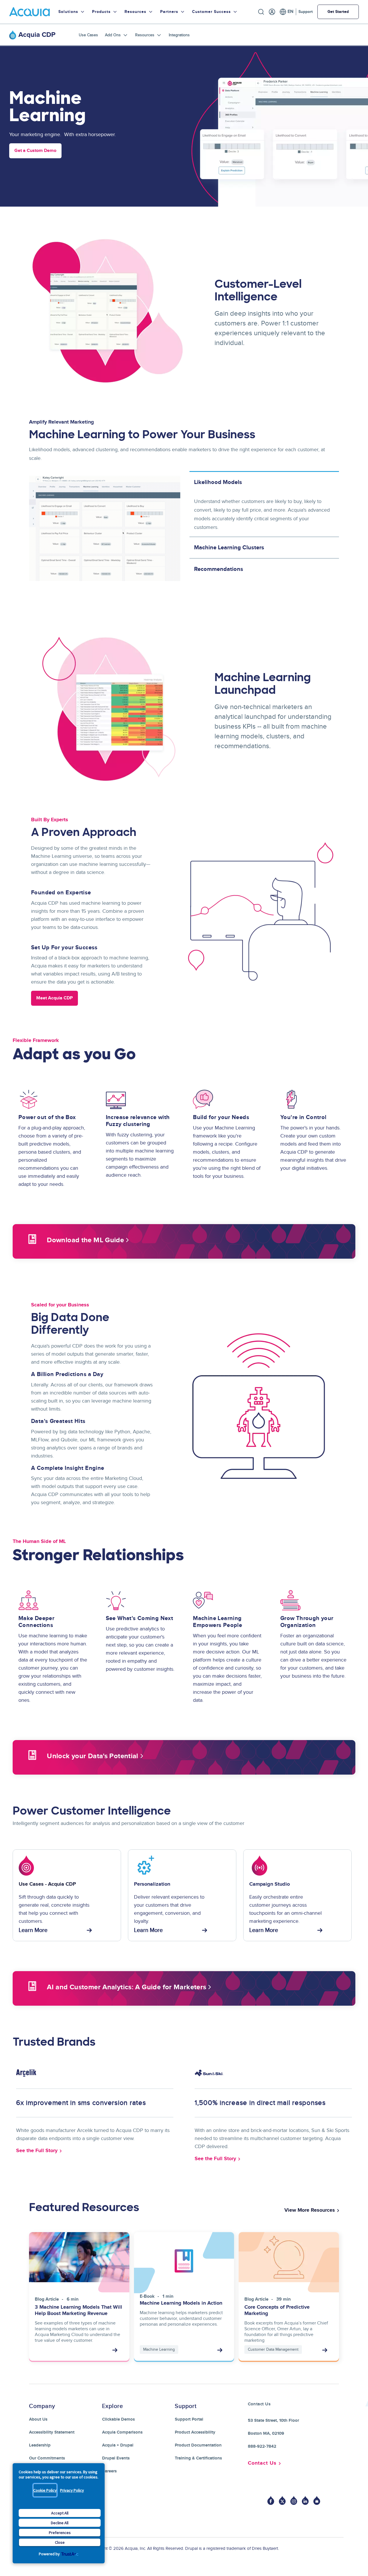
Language (286, 12)
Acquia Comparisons (122, 2432)
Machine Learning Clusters (229, 548)
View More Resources (310, 2210)
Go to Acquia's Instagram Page (294, 2500)
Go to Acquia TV (317, 2500)
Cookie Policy (45, 2490)
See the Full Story (37, 2151)
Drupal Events (116, 2458)
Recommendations (219, 569)
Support (306, 12)
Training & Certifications (198, 2458)
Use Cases (88, 35)
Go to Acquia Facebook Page (271, 2500)
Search (261, 12)
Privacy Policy (72, 2490)
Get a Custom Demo (35, 151)
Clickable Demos (118, 2419)
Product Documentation (198, 2445)
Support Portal (189, 2419)
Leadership (40, 2445)
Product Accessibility (195, 2432)
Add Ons (113, 35)
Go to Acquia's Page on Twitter (282, 2500)
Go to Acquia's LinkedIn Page (305, 2500)
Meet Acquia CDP (54, 998)
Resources (145, 35)
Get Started (338, 12)
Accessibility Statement (52, 2432)
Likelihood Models (218, 482)
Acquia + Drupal (118, 2445)
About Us (38, 2419)
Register (272, 12)
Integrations (179, 35)
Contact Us (262, 2463)
